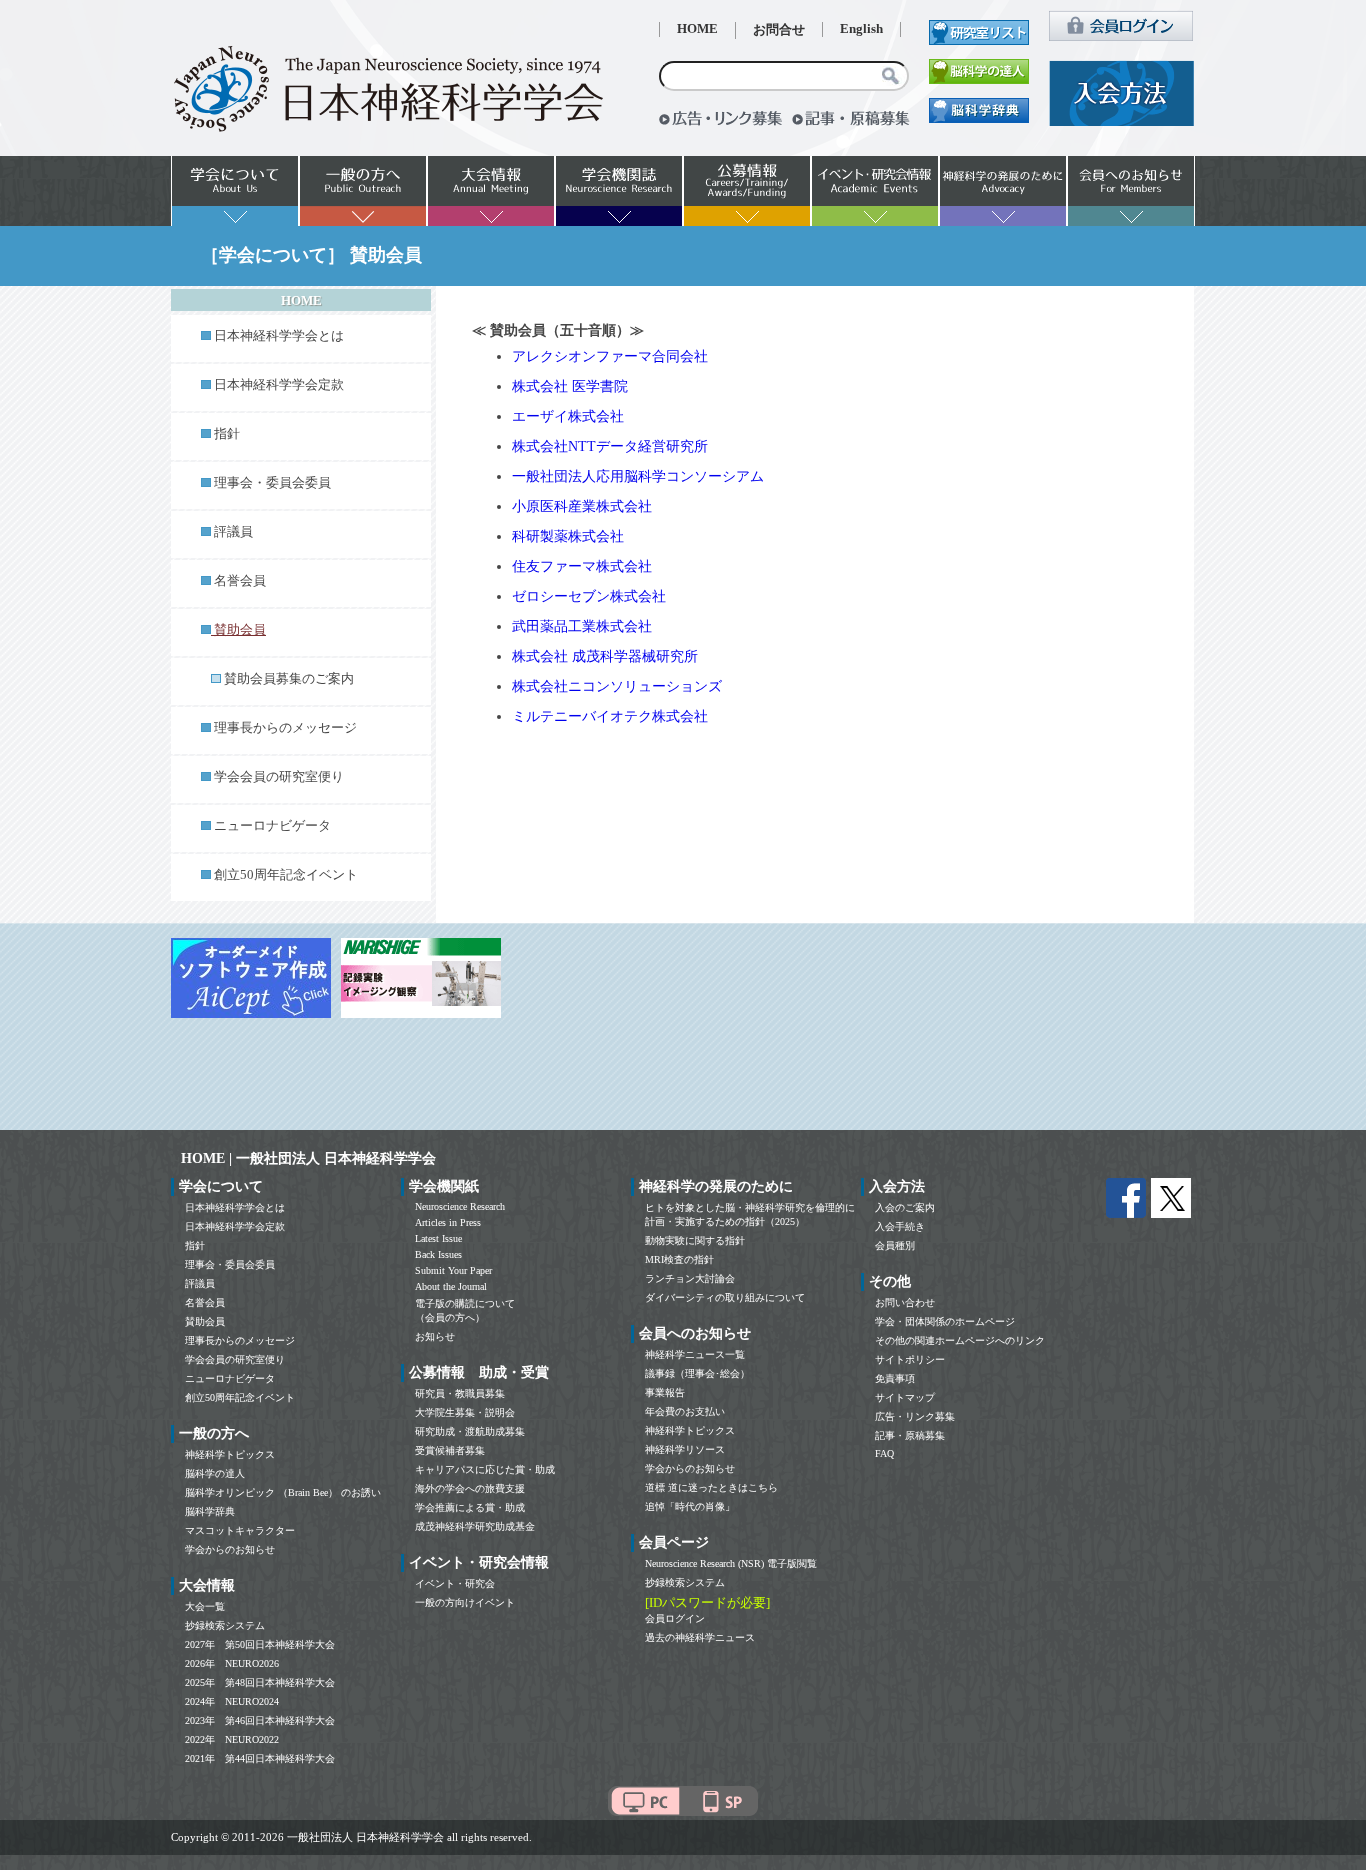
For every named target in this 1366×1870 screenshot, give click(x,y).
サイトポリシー (910, 1359)
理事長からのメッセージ (285, 728)
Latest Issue (438, 1238)
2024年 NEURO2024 (232, 1701)
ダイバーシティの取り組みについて (725, 1297)
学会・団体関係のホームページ (945, 1321)
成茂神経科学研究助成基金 (475, 1526)
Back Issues (438, 1254)
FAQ (884, 1453)
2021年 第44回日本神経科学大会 (260, 1758)
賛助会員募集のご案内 (289, 679)
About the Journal (451, 1286)
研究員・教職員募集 (460, 1393)
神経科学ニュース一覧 (695, 1354)
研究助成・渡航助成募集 (470, 1431)
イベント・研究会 (455, 1583)
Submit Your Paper (453, 1270)
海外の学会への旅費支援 (470, 1488)
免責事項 (895, 1378)
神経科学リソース (685, 1449)
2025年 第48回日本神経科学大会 (260, 1682)
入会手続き (900, 1226)
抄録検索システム (225, 1625)
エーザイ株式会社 (568, 416)
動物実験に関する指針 (695, 1240)
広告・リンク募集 (915, 1416)
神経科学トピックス (230, 1454)
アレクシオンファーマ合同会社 (610, 356)
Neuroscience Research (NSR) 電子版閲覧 (731, 1563)
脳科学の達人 (215, 1473)
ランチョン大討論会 (690, 1278)
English (861, 29)
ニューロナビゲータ (272, 826)
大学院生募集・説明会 (465, 1412)
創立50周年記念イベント (286, 875)
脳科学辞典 (210, 1511)
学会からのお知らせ (230, 1549)
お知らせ (435, 1336)
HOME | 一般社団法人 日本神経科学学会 (308, 1158)
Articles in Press (448, 1222)
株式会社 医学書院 (570, 386)
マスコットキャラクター (240, 1530)
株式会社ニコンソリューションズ (617, 686)
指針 (227, 434)
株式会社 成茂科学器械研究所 (605, 656)
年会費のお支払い (685, 1411)
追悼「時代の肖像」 (690, 1506)
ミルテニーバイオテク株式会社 (610, 716)
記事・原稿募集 (910, 1435)
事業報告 (665, 1392)
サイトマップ (905, 1397)
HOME (697, 29)
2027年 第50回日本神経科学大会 (260, 1644)
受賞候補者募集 (450, 1450)
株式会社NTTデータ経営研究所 (610, 446)
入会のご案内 (905, 1207)
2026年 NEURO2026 (232, 1663)
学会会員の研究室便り (279, 777)
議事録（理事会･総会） (697, 1373)
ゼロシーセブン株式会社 (589, 596)
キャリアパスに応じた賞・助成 (485, 1469)
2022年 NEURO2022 (232, 1739)
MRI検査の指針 (679, 1259)
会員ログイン (675, 1618)
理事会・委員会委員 (272, 483)
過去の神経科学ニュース (700, 1637)
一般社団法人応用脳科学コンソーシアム (638, 476)
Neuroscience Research (460, 1206)
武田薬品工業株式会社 (582, 626)
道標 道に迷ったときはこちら (711, 1487)
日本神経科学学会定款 (279, 385)
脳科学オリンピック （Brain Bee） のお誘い (283, 1492)
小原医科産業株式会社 (582, 506)
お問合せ (779, 30)
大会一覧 (205, 1606)
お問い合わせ (905, 1302)
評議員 (233, 532)
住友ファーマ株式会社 (582, 566)
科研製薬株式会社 (568, 536)
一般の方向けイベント (465, 1602)
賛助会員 (205, 1321)
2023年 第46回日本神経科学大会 (260, 1720)
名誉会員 (240, 581)
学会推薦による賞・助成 (470, 1507)
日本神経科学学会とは (279, 336)
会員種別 (895, 1245)
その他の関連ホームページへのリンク (960, 1340)
